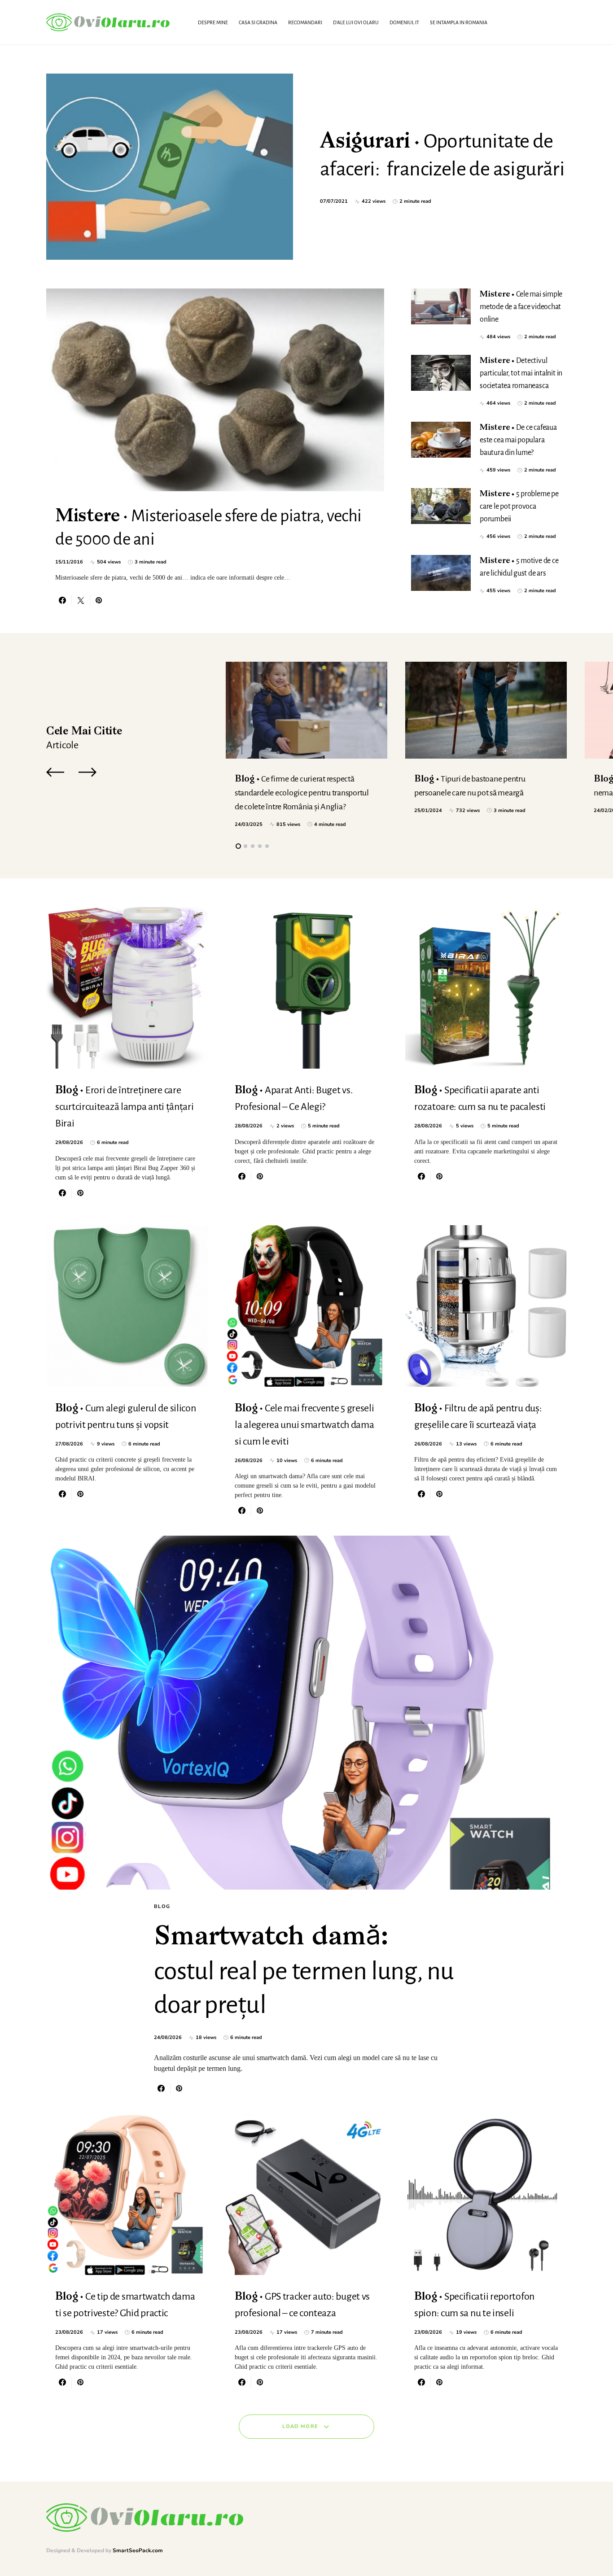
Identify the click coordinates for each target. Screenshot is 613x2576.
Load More (300, 2426)
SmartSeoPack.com (138, 2550)
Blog (162, 1906)
